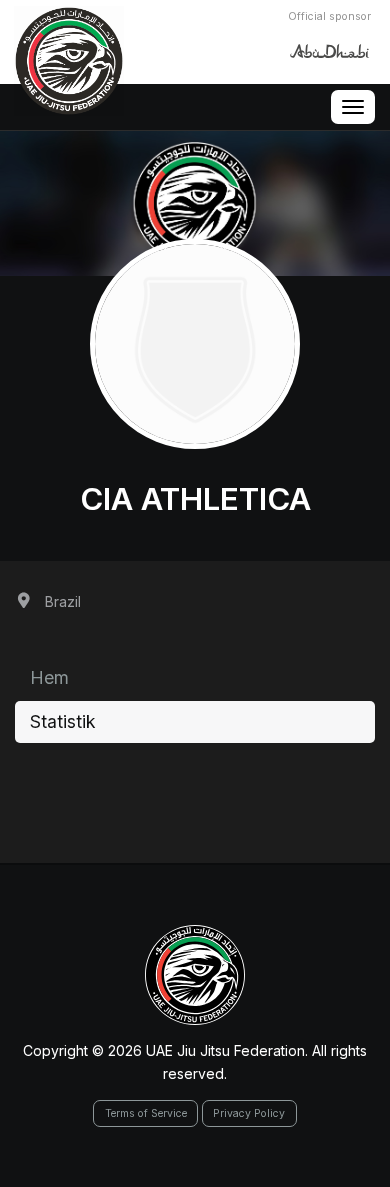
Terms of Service (146, 1113)
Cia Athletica (195, 499)
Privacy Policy (249, 1113)
